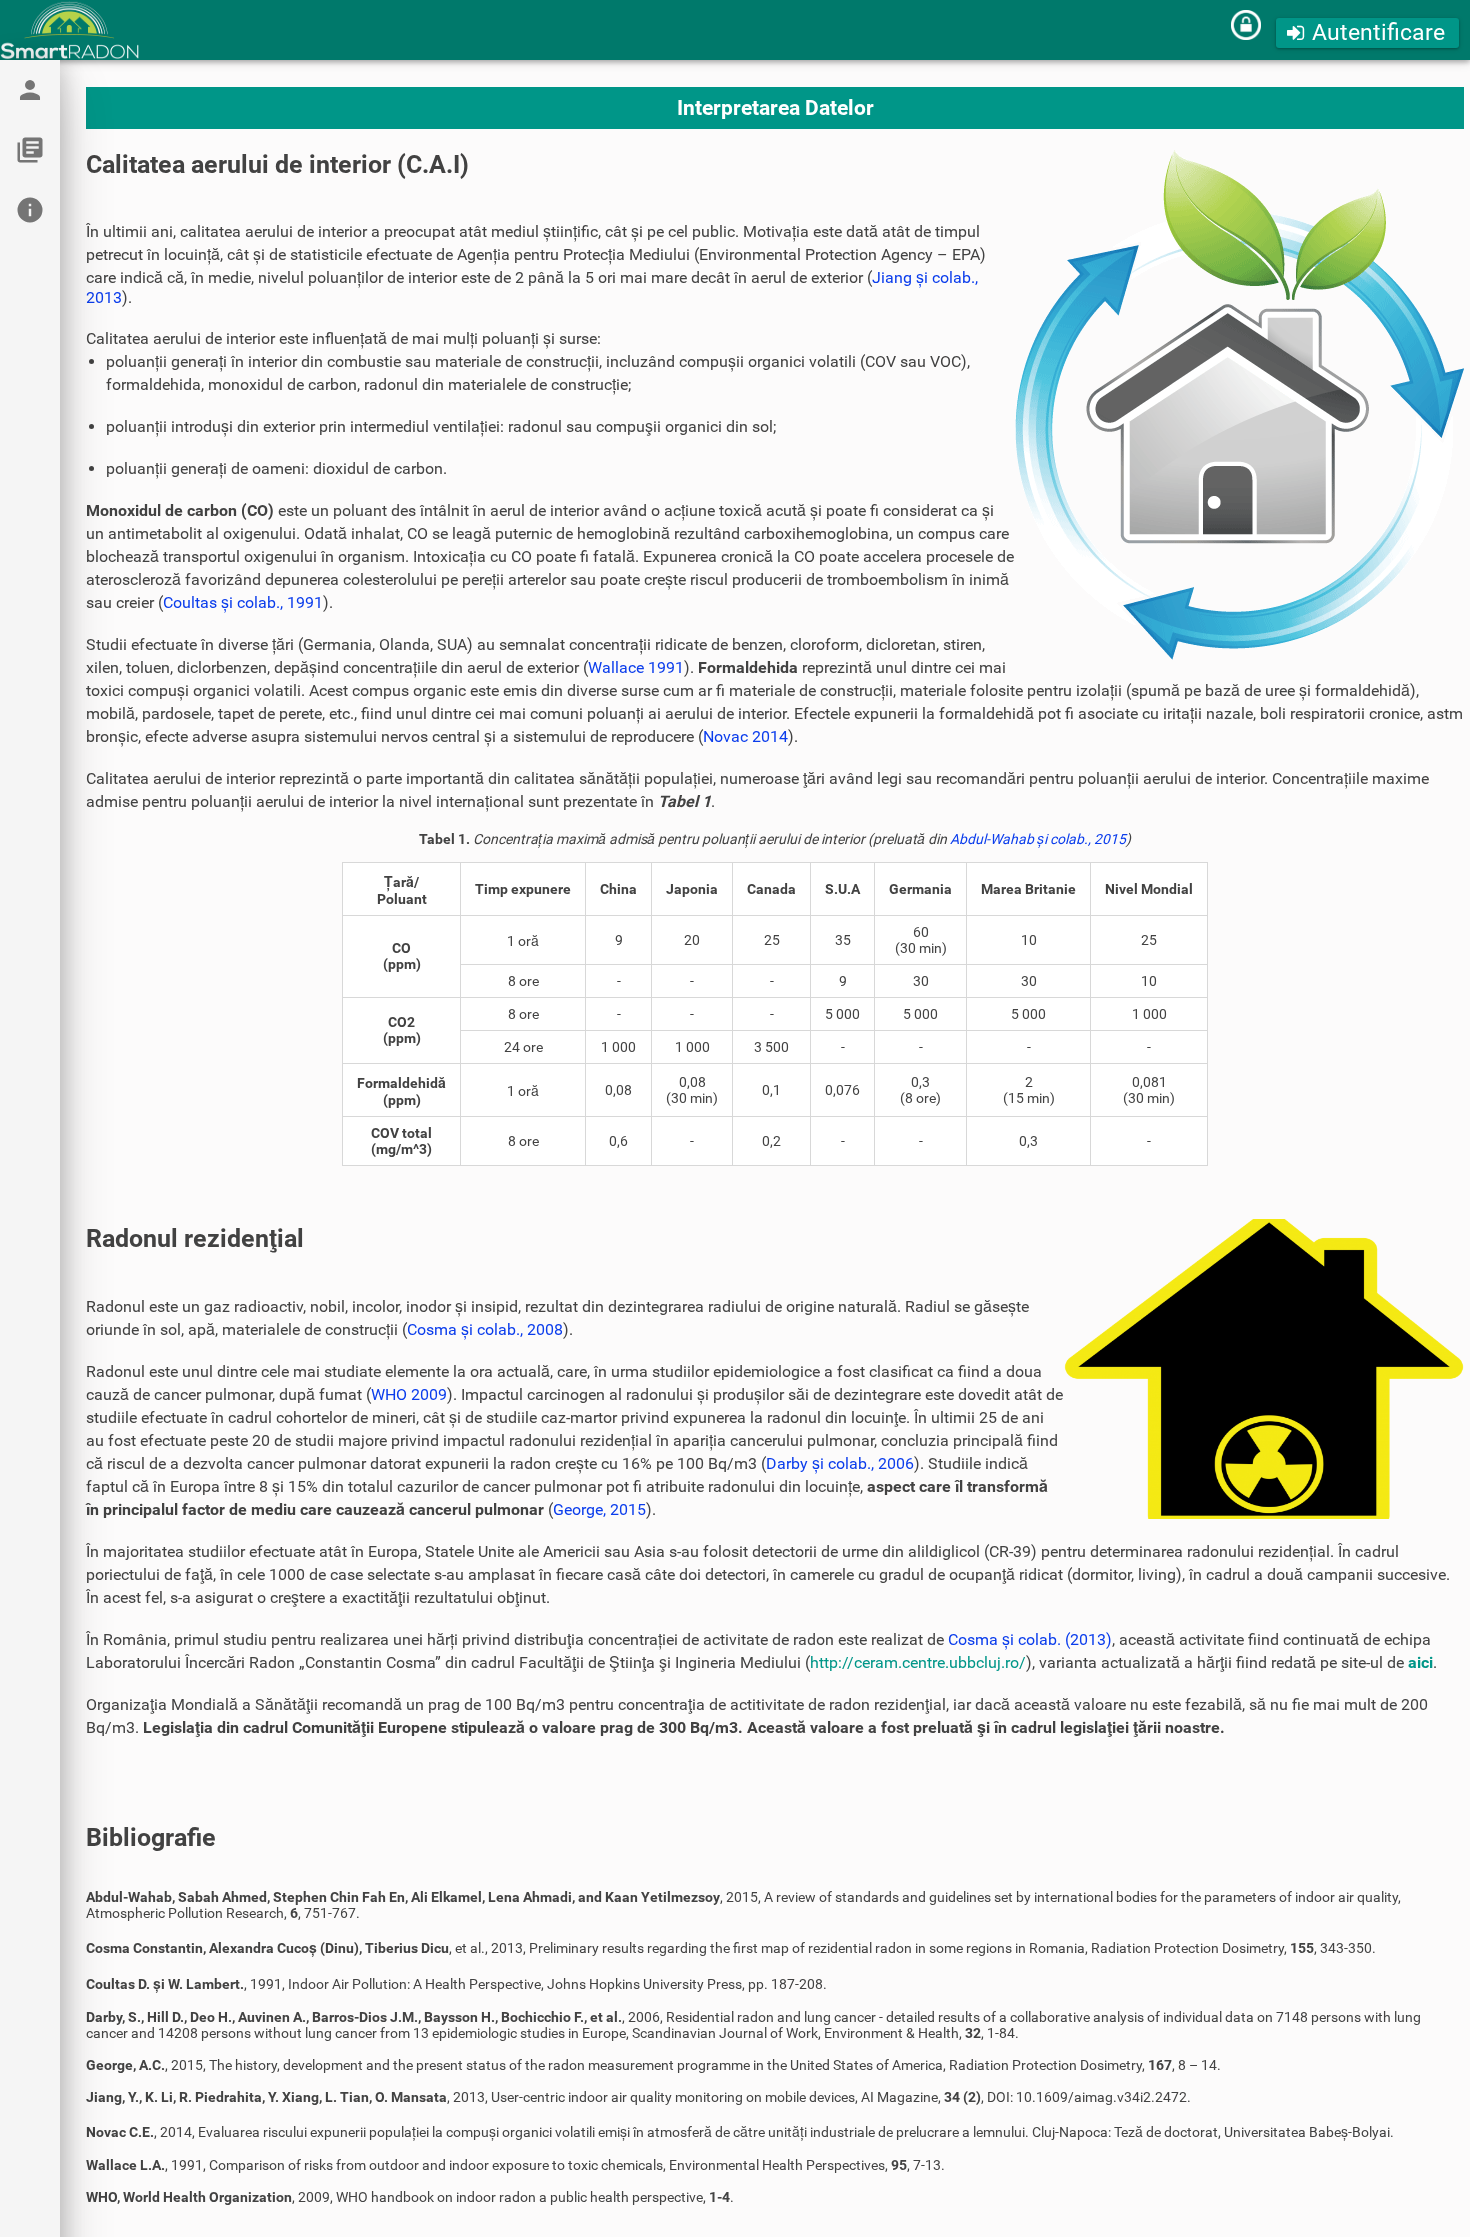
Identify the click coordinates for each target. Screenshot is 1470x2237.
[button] (1367, 33)
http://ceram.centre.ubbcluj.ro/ (918, 1662)
